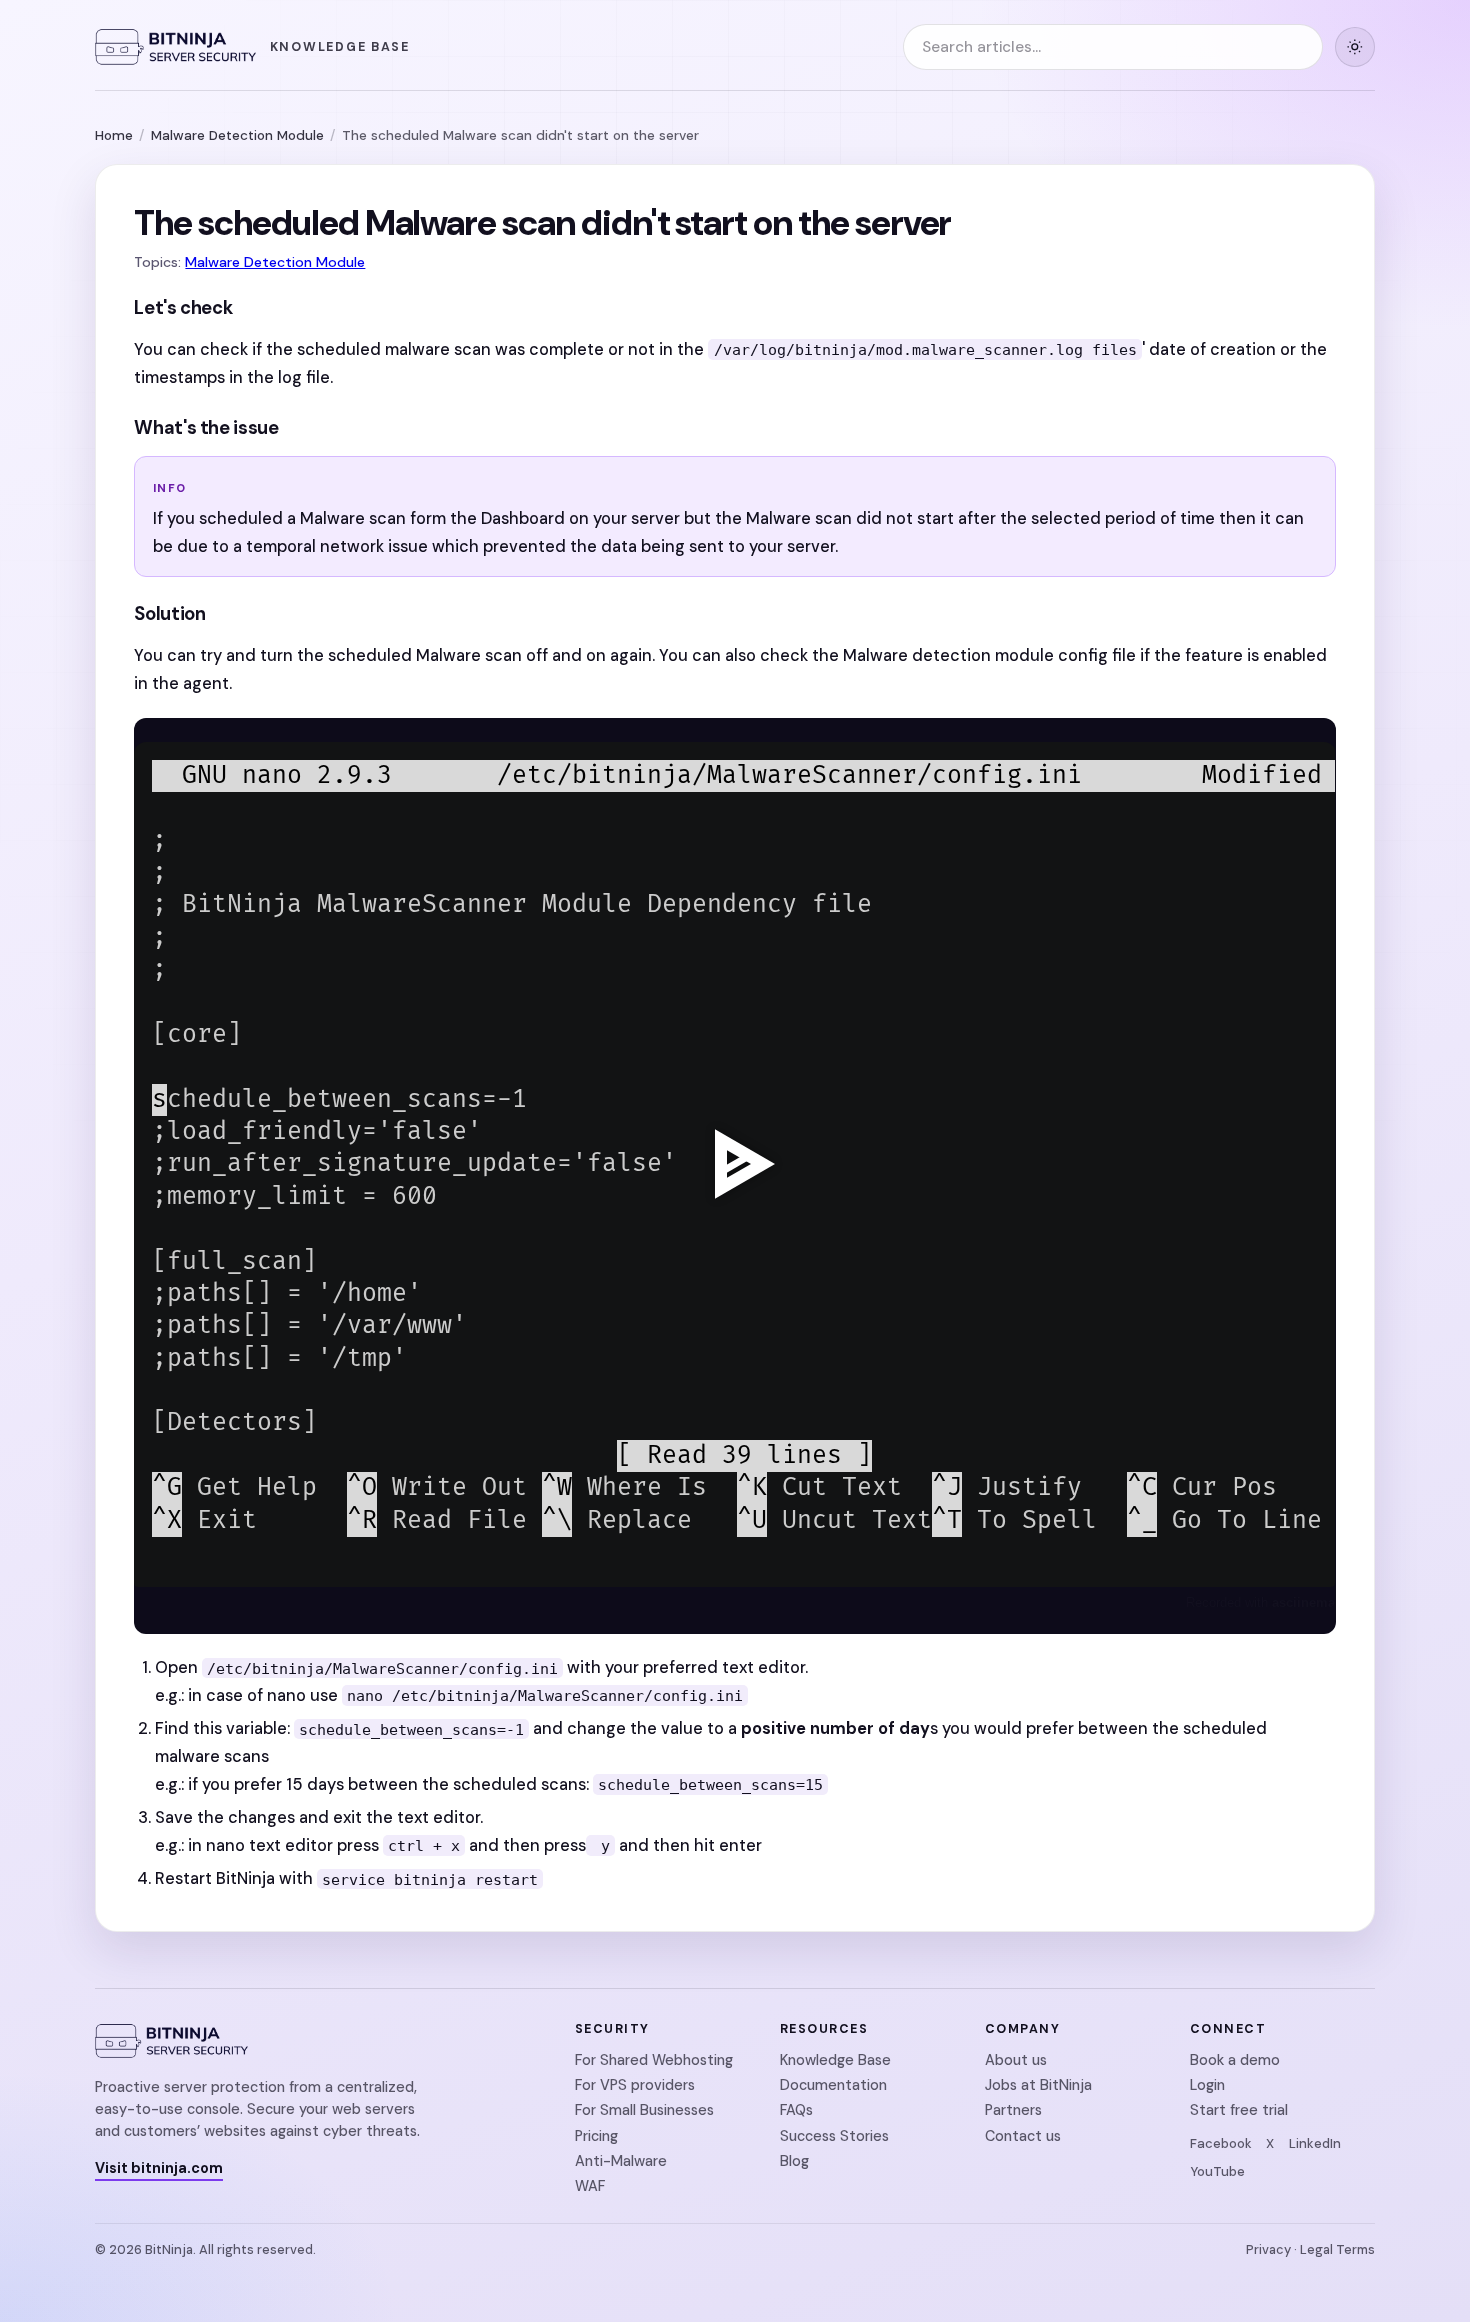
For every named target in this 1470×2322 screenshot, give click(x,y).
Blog (794, 2161)
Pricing (596, 2136)
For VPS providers (635, 2085)
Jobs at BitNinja (1038, 2085)
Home (114, 135)
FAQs (796, 2110)
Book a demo (1235, 2060)
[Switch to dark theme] (1355, 47)
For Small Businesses (644, 2110)
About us (1016, 2060)
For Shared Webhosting (654, 2060)
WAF (590, 2186)
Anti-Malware (621, 2161)
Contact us (1023, 2136)
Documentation (833, 2085)
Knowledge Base (835, 2060)
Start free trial (1239, 2110)
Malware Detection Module (237, 135)
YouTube (1217, 2171)
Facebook (1221, 2143)
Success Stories (834, 2136)
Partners (1013, 2110)
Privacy (1268, 2249)
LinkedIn (1315, 2143)
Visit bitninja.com (159, 2168)
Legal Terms (1337, 2249)
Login (1207, 2085)
